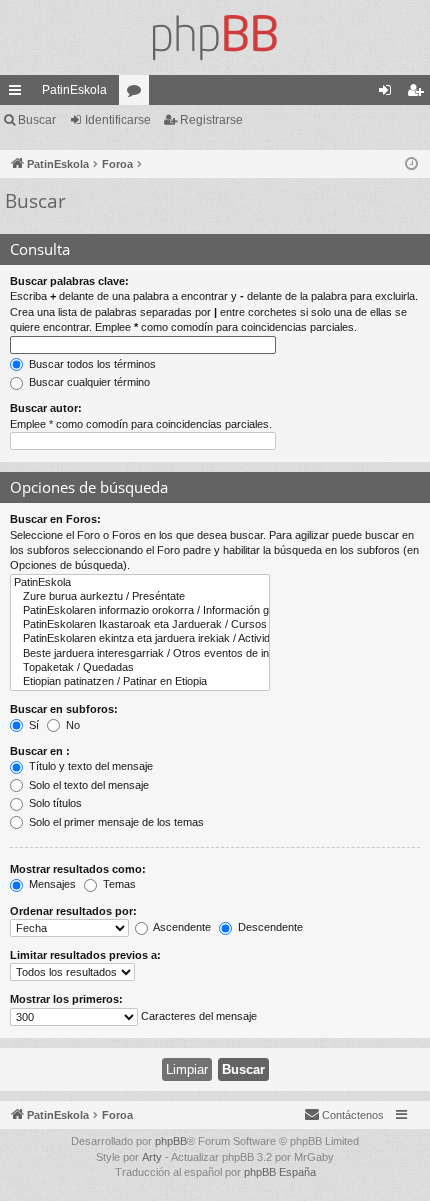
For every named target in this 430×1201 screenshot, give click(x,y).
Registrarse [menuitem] (419, 94)
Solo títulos (54, 803)
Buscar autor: (46, 408)
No (71, 725)
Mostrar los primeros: (66, 999)
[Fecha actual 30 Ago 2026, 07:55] (411, 164)
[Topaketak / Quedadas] (140, 668)
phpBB (171, 1141)
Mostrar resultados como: (78, 869)
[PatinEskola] (215, 37)
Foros (138, 94)
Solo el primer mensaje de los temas (115, 822)
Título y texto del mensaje (89, 766)
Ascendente (181, 927)
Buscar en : (40, 751)
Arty (152, 1157)
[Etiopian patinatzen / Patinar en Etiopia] (140, 682)
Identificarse (118, 120)
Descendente (269, 927)
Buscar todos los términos (91, 364)
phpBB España (280, 1172)
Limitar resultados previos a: (85, 955)
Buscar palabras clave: (69, 281)
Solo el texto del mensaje (87, 785)
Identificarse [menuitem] (389, 94)
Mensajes (51, 884)
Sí (32, 725)
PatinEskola (74, 90)
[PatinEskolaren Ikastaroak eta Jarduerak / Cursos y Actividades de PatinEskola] (140, 625)
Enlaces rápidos (19, 94)
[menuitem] (344, 1115)
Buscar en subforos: (64, 709)
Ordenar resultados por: (73, 911)
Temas (118, 884)
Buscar (37, 120)
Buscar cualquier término (88, 382)
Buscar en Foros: (55, 519)
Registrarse (211, 120)
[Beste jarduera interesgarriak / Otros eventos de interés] (140, 654)
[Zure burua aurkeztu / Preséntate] (140, 597)
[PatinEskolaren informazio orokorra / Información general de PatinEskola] (140, 611)
